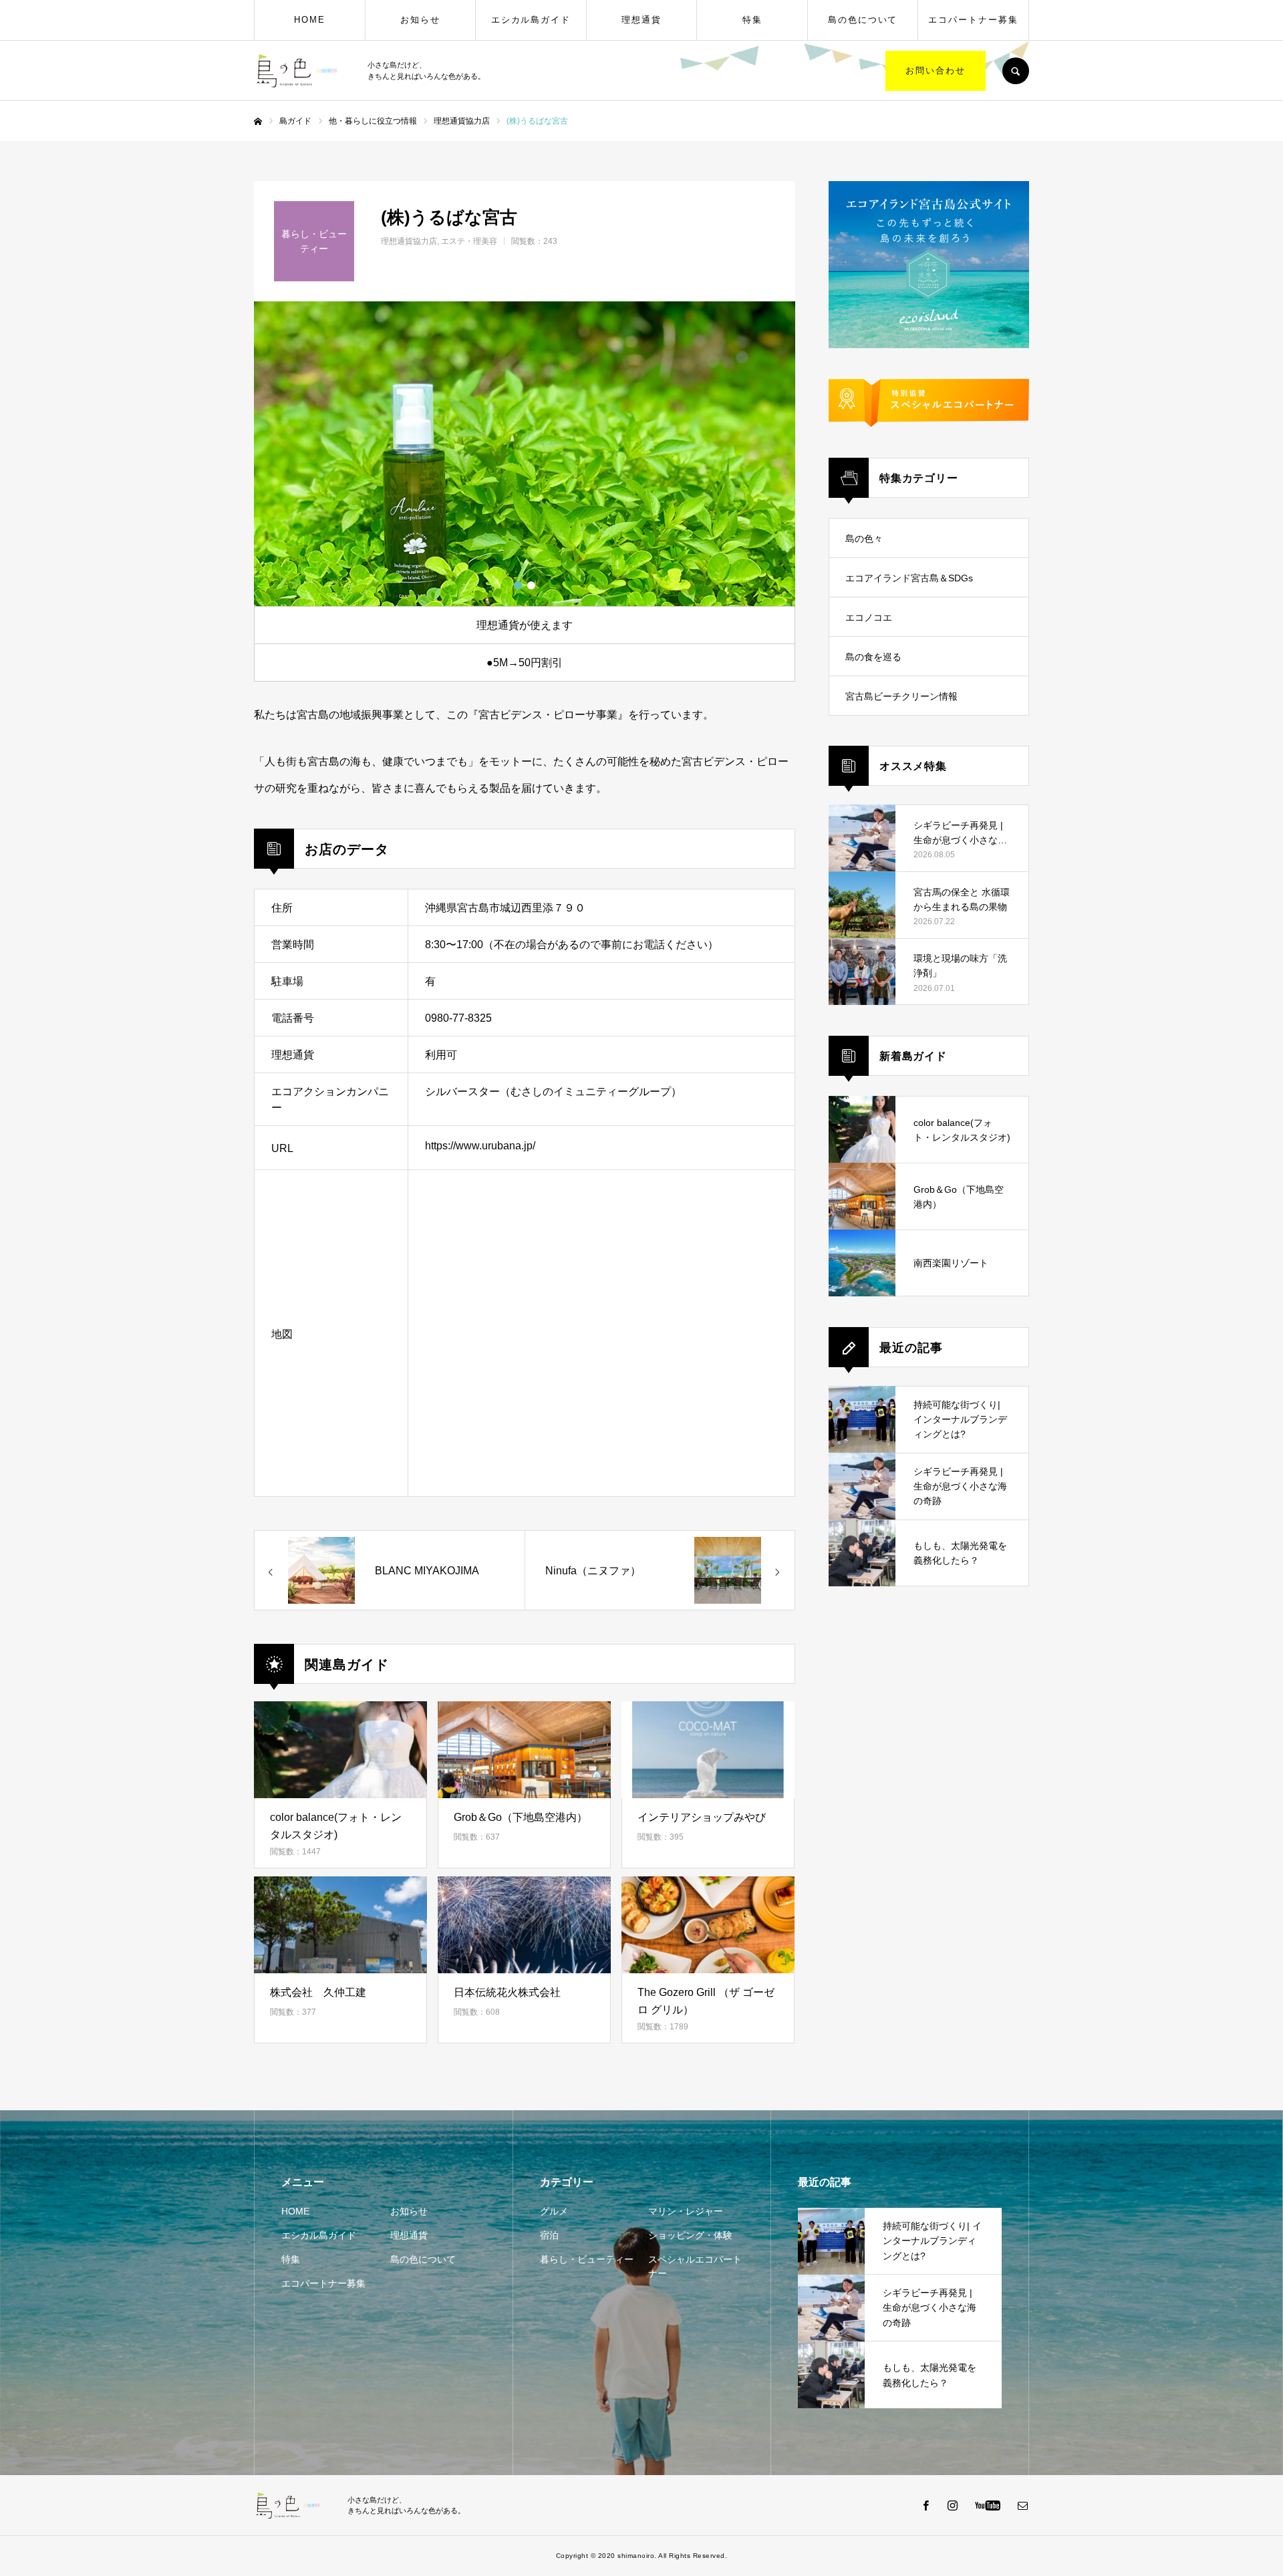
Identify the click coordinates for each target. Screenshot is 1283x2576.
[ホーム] (258, 122)
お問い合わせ (936, 70)
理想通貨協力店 (409, 241)
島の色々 (864, 539)
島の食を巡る (873, 657)
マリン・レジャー (686, 2211)
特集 (752, 20)
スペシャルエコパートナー (695, 2266)
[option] (525, 454)
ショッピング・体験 (690, 2235)
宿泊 (549, 2235)
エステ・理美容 (469, 241)
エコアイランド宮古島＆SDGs (909, 578)
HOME (310, 20)
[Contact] (1022, 2505)
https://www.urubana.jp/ (480, 1146)
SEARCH (1016, 71)
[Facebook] (925, 2505)
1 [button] (518, 585)
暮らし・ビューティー (587, 2259)
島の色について (863, 20)
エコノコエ (869, 617)
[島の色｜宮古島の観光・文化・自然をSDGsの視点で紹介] (302, 71)
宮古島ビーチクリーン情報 (901, 696)
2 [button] (531, 585)
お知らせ (420, 20)
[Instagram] (952, 2505)
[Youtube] (987, 2505)
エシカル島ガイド (531, 20)
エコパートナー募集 (973, 20)
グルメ (554, 2211)
